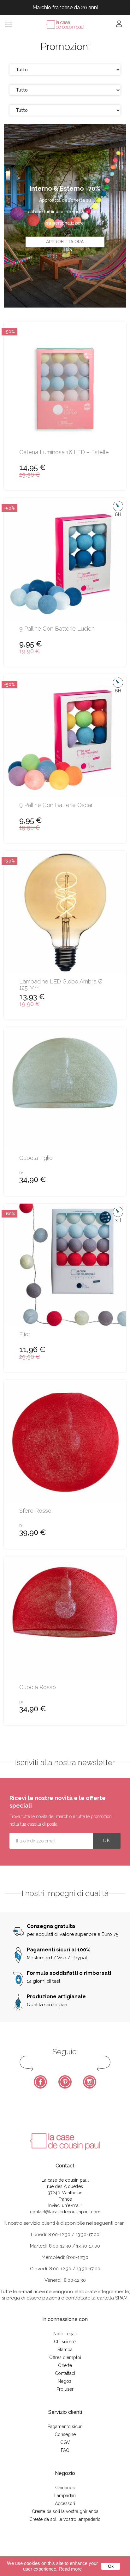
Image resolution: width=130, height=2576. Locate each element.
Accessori (65, 2503)
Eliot (25, 1334)
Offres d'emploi (65, 2357)
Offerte (65, 2365)
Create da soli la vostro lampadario (65, 2519)
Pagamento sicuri (65, 2427)
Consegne (65, 2434)
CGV (65, 2442)
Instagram (90, 2082)
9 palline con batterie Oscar (56, 805)
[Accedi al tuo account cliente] (119, 26)
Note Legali (65, 2334)
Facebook (40, 2082)
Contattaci (65, 2373)
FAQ (65, 2450)
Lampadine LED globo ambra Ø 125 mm (61, 985)
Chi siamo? (65, 2342)
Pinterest (65, 2082)
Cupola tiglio (36, 1158)
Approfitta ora (65, 242)
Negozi (65, 2381)
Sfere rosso (35, 1511)
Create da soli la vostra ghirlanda (65, 2511)
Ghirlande (65, 2488)
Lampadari (65, 2496)
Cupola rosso (38, 1687)
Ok (111, 2566)
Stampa (65, 2350)
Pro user (65, 2389)
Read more (70, 2569)
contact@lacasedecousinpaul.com (65, 2212)
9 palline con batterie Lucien (57, 629)
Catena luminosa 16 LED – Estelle (64, 452)
